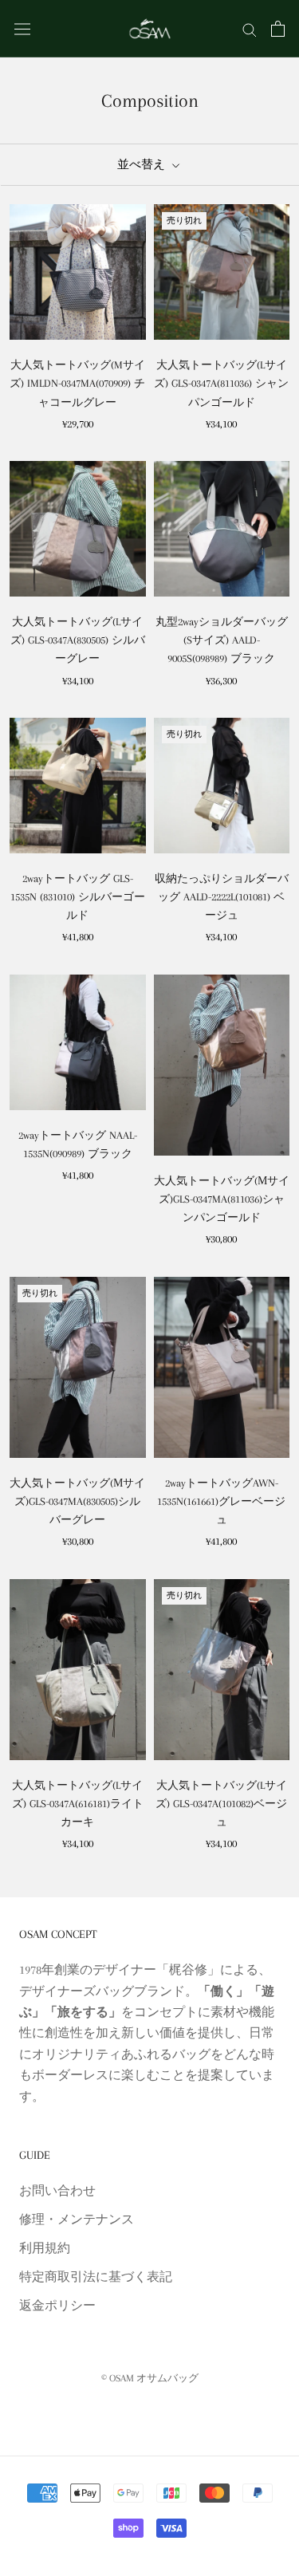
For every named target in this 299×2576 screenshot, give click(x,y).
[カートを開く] (278, 29)
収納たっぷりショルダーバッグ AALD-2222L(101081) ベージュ (222, 897)
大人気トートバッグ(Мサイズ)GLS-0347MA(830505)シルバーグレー (77, 1501)
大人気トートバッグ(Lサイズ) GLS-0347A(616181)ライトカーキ (78, 1804)
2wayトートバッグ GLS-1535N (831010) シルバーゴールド (78, 897)
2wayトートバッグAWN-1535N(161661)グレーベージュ (221, 1501)
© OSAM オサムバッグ (150, 2378)
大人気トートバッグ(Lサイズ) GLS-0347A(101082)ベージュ (221, 1804)
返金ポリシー (57, 2306)
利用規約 (45, 2248)
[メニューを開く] (22, 28)
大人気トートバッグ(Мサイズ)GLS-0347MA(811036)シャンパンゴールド (222, 1199)
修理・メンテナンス (77, 2220)
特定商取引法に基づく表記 (96, 2277)
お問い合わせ (57, 2191)
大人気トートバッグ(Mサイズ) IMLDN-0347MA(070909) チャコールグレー (77, 383)
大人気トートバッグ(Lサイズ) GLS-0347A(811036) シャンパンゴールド (221, 383)
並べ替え (143, 164)
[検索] (250, 29)
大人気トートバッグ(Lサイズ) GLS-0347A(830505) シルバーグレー (78, 640)
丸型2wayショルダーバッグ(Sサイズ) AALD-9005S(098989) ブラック (222, 640)
